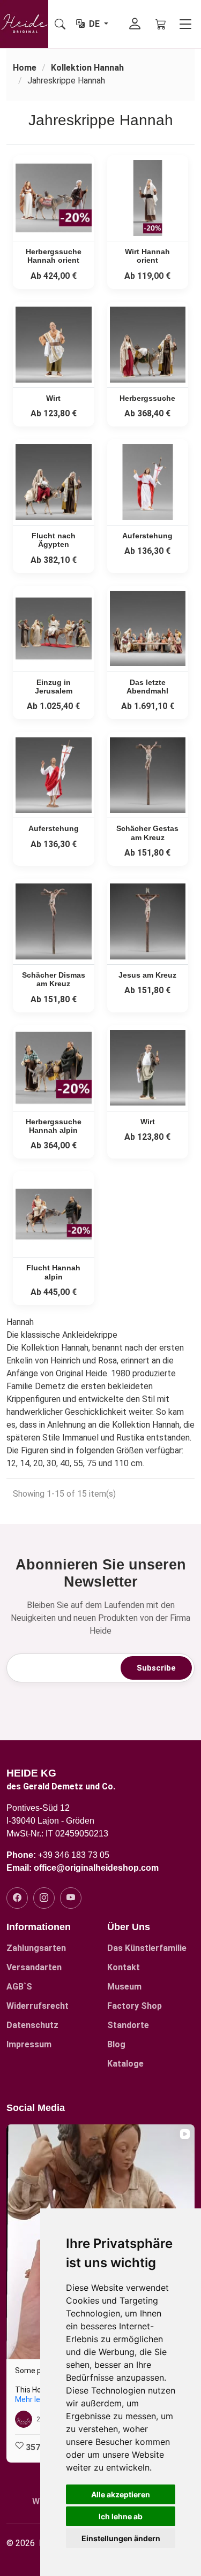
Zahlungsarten (36, 1948)
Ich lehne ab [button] (121, 2516)
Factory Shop (135, 2006)
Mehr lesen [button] (34, 2399)
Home (25, 68)
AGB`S (19, 1987)
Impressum (29, 2045)
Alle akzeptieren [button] (121, 2494)
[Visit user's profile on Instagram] (24, 2419)
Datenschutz (32, 2025)
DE (95, 24)
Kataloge (125, 2064)
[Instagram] (44, 1898)
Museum (124, 1987)
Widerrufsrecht (38, 2006)
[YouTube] (71, 1898)
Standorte (128, 2025)
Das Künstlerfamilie (147, 1948)
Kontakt (124, 1968)
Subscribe (156, 1668)
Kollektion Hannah (87, 68)
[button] (9, 2293)
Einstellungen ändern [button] (121, 2538)
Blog (116, 2045)
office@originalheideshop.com (96, 1868)
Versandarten (34, 1968)
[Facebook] (17, 1898)
